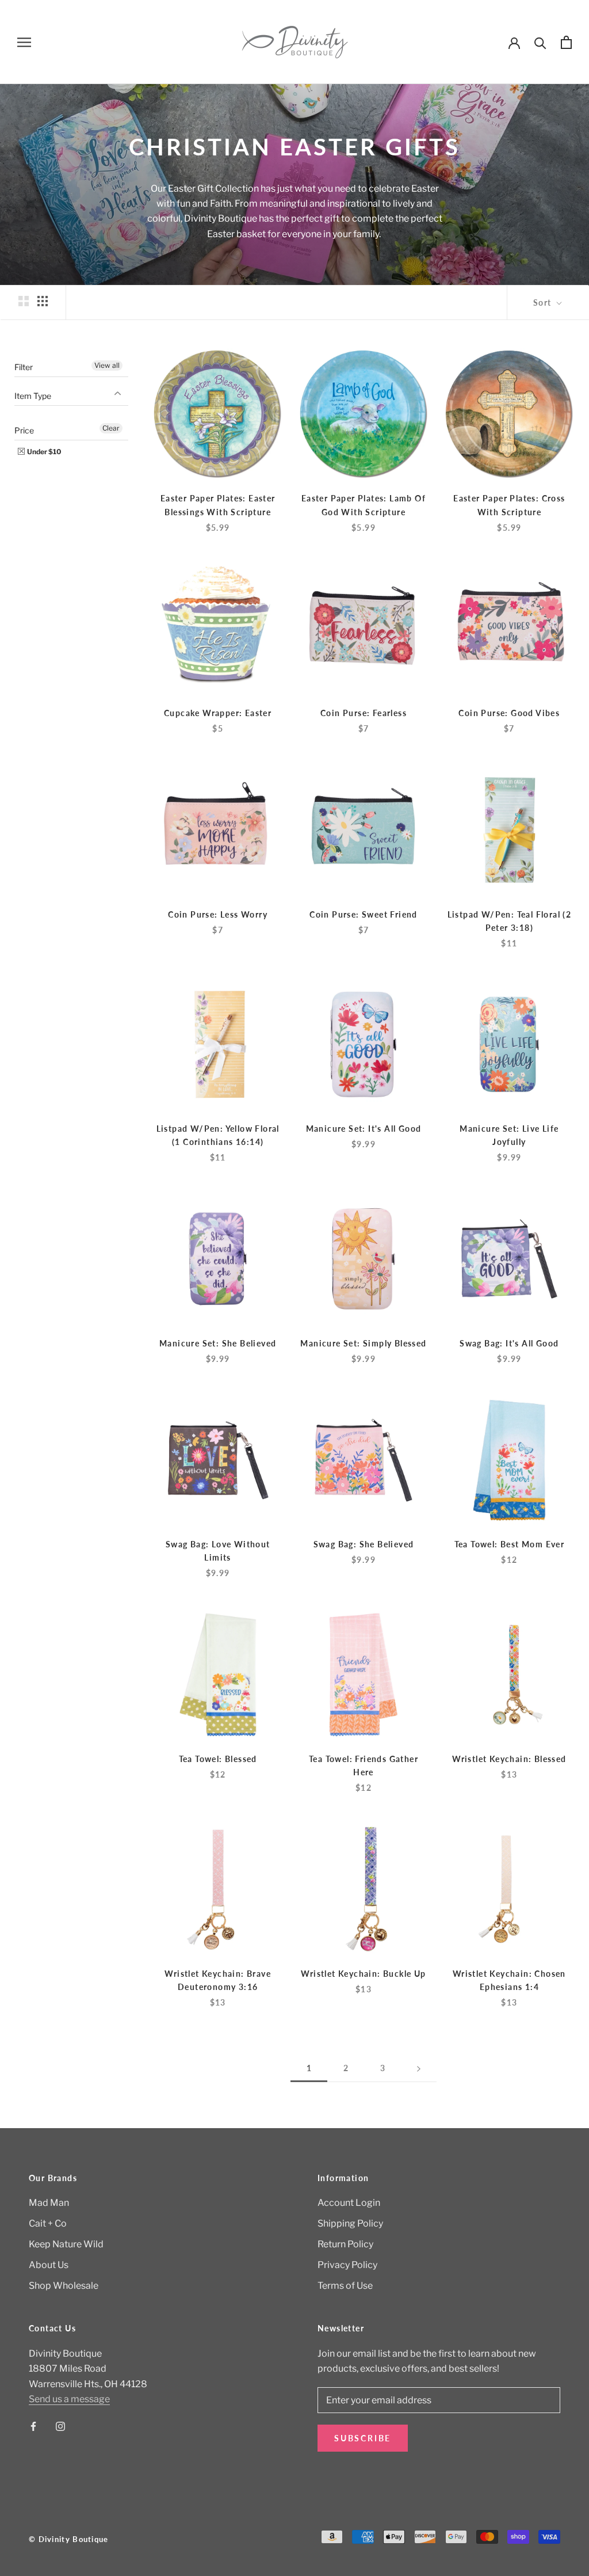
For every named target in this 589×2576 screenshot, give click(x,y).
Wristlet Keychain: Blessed (509, 1759)
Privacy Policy (347, 2265)
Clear (111, 428)
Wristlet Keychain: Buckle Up (363, 1974)
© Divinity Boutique (69, 2539)
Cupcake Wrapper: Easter (218, 713)
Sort (544, 303)
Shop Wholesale (64, 2286)
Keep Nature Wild (66, 2244)
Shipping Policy (350, 2223)
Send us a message (69, 2399)
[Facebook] (33, 2426)
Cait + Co (48, 2223)
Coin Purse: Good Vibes (509, 713)
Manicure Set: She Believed (218, 1343)
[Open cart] (566, 42)
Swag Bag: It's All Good (509, 1343)
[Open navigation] (24, 42)
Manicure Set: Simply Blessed (363, 1343)
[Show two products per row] (24, 301)
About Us (49, 2265)
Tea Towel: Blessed (218, 1759)
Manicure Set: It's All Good (364, 1129)
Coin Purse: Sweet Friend (364, 914)
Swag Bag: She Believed (364, 1544)
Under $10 (44, 452)
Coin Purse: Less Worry (218, 914)
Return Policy (345, 2244)
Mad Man (49, 2203)
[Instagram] (60, 2426)
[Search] (540, 42)
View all (107, 365)
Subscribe (363, 2438)
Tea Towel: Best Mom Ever (510, 1544)
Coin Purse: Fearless (364, 713)
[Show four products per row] (43, 301)
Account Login (349, 2203)
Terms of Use (345, 2286)
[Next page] (419, 2069)
